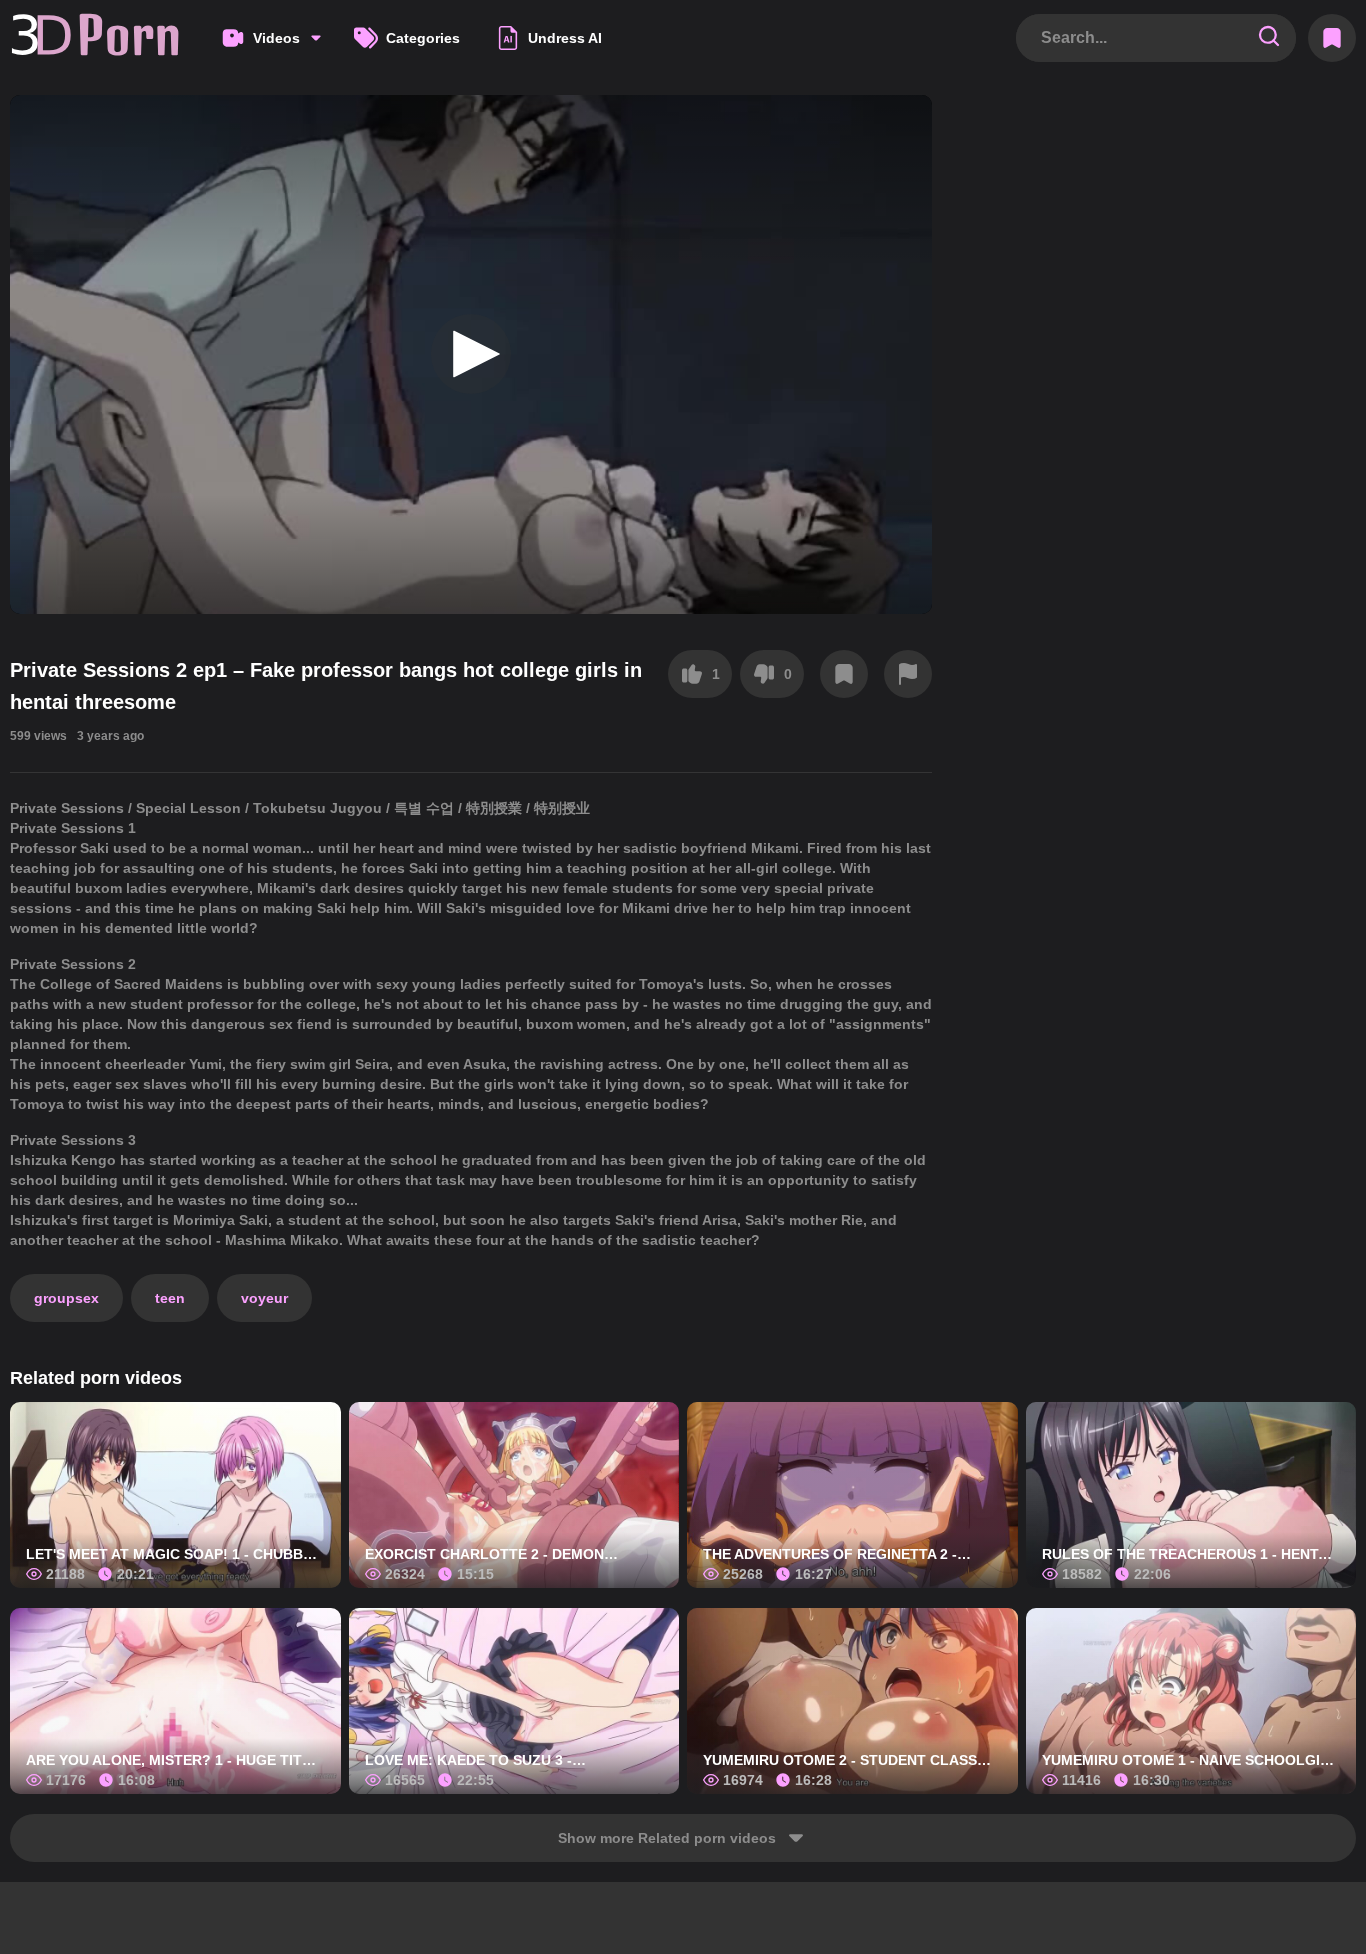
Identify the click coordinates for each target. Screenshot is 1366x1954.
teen (170, 1298)
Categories (423, 38)
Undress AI (565, 38)
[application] (471, 354)
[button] (471, 354)
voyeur (264, 1298)
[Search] (1269, 37)
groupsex (66, 1298)
